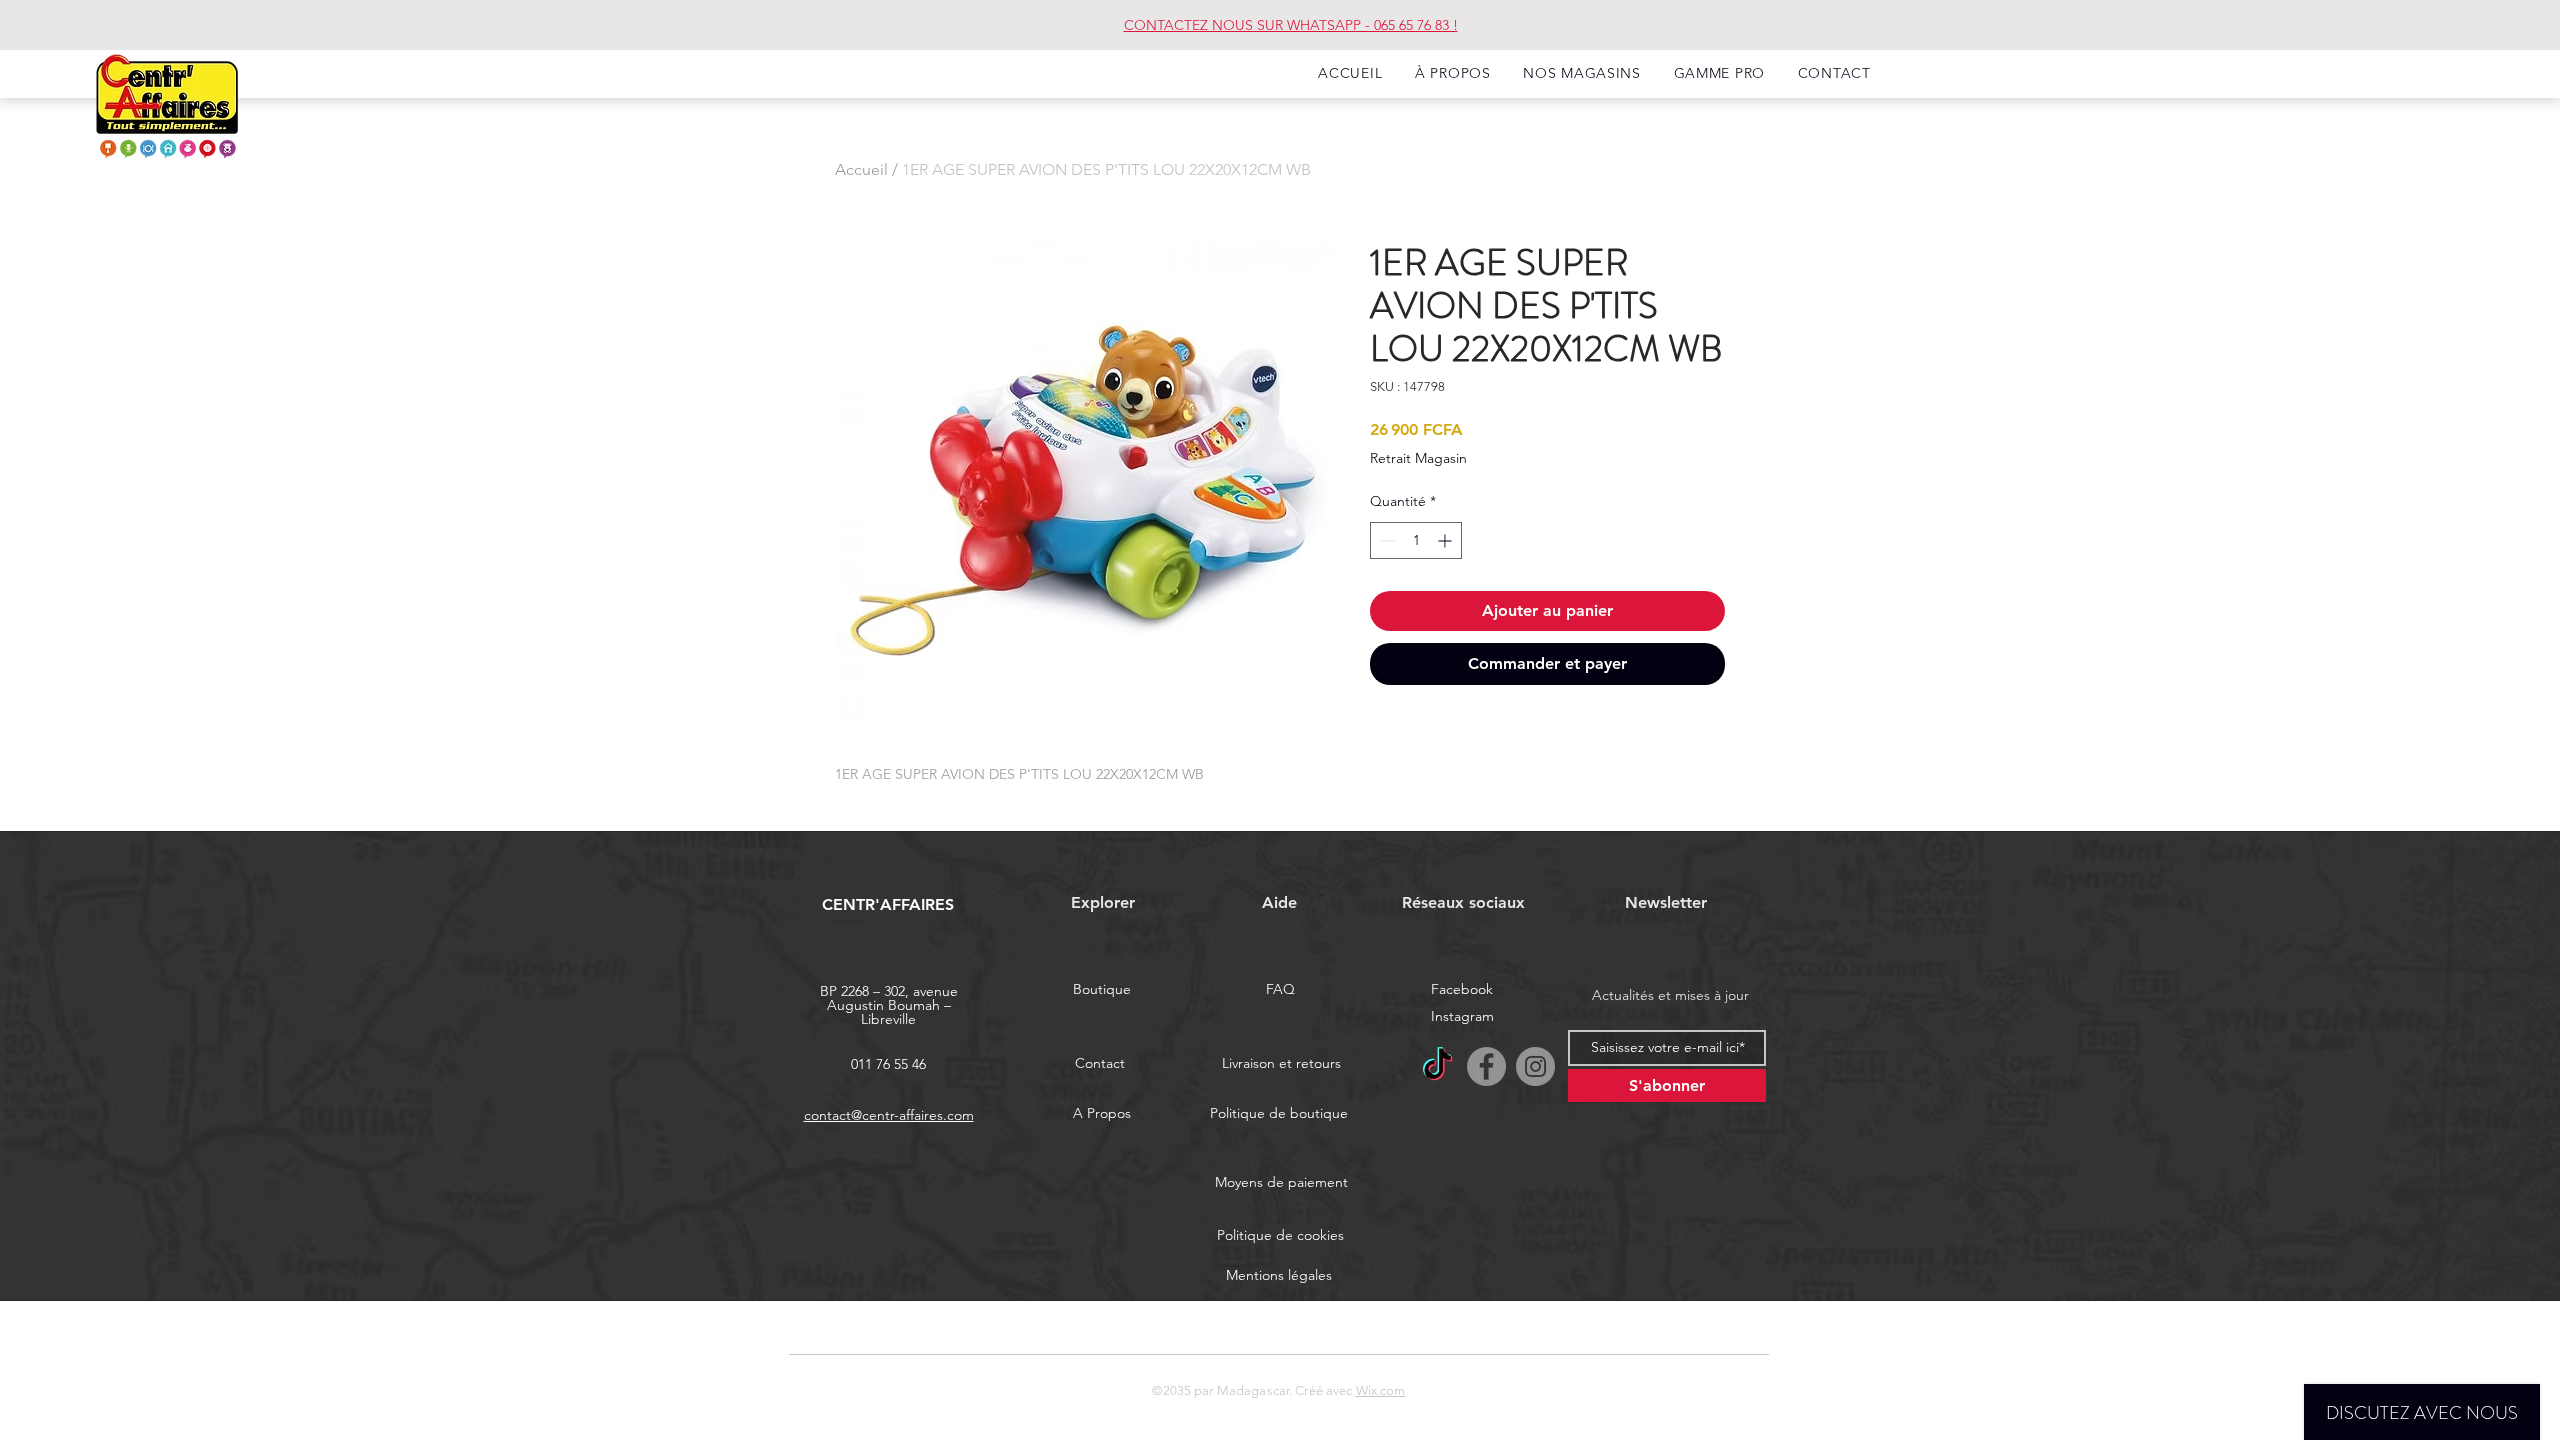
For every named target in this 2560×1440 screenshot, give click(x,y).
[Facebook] (1486, 1066)
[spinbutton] (1416, 540)
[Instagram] (1535, 1066)
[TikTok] (1437, 1066)
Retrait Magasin (1418, 458)
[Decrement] (1385, 540)
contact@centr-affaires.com (889, 1115)
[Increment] (1446, 540)
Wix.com (1381, 1390)
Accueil (861, 169)
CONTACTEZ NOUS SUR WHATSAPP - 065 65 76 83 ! (1291, 25)
